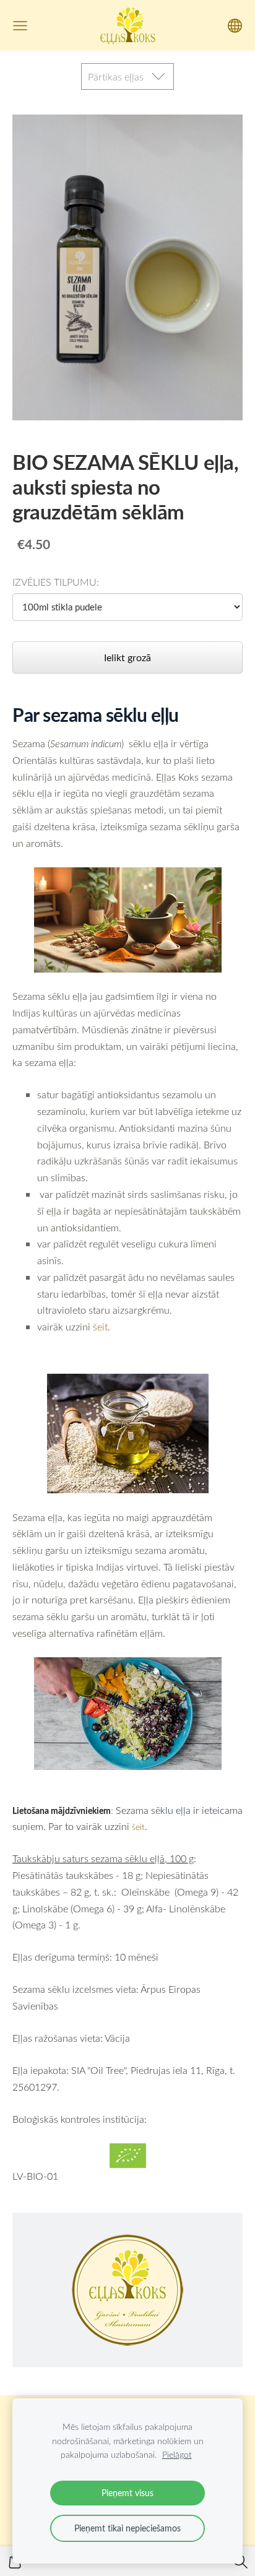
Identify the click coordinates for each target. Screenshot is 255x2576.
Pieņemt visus (127, 2493)
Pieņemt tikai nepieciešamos (127, 2528)
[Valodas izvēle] (235, 26)
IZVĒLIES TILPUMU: (56, 582)
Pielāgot (177, 2454)
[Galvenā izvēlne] (20, 26)
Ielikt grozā (127, 657)
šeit (100, 1326)
